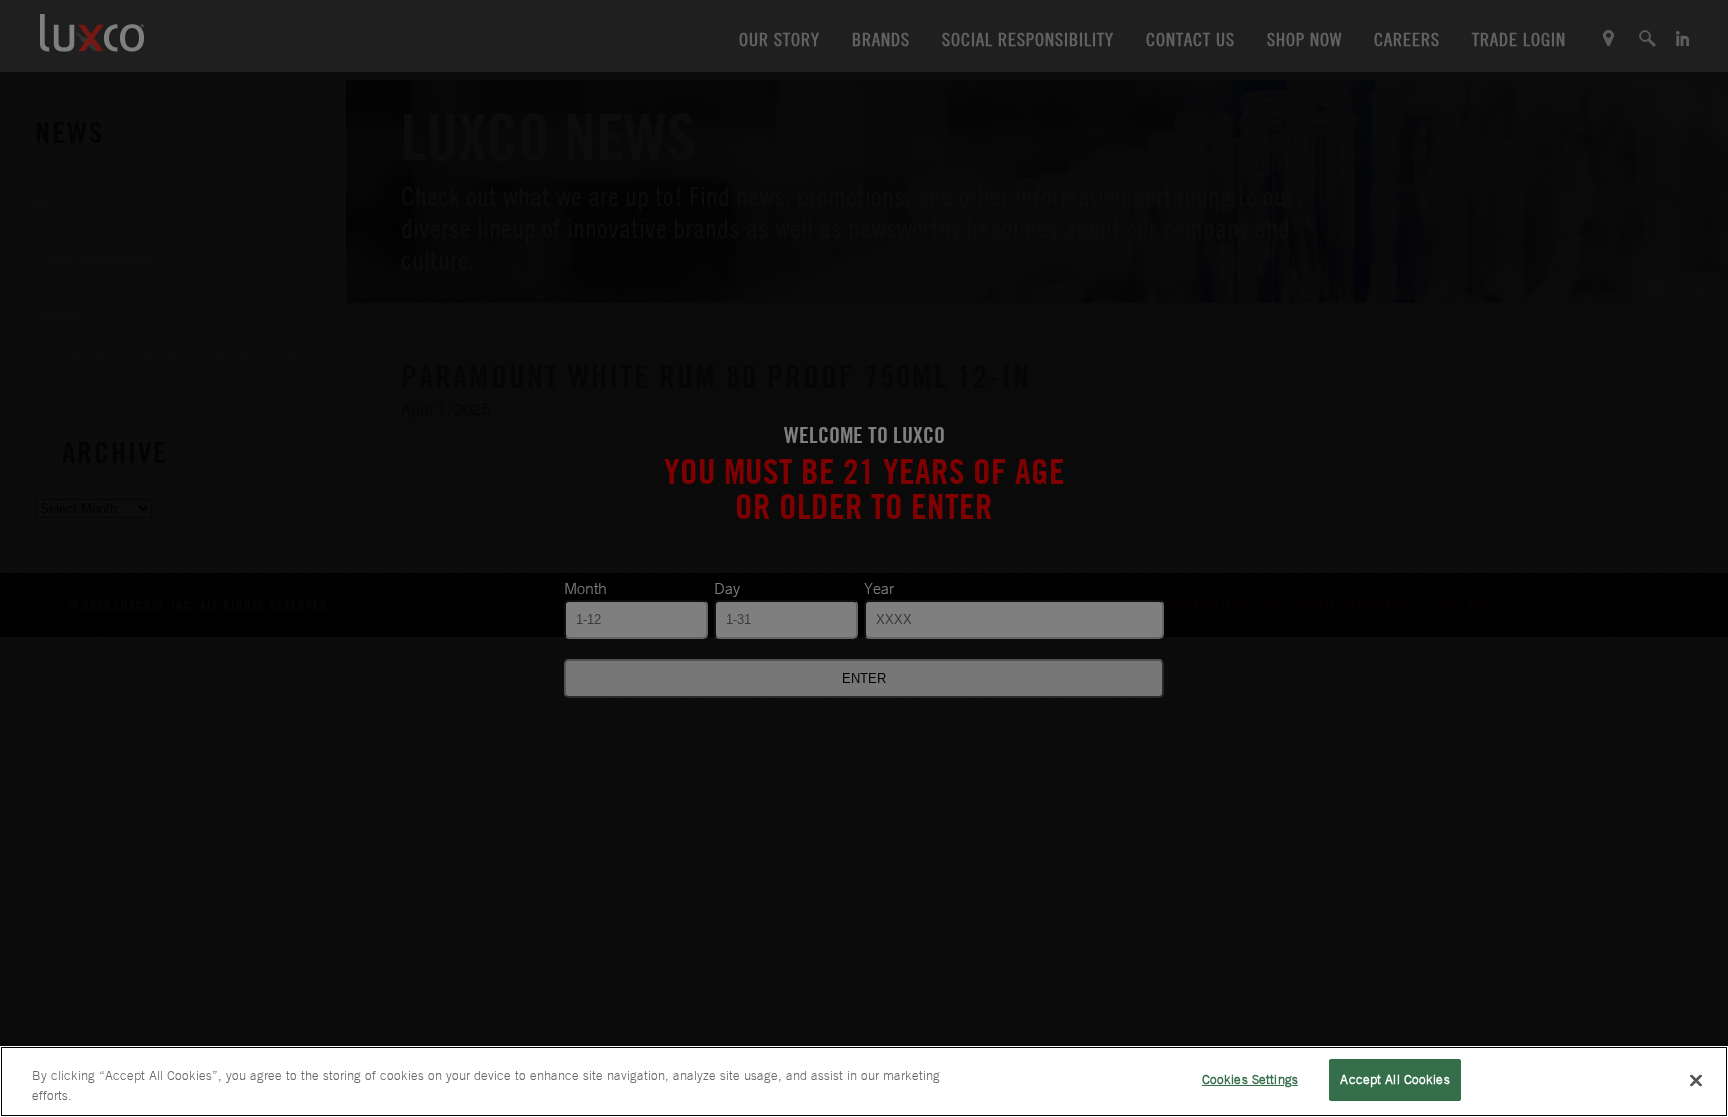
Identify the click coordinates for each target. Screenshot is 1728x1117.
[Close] (1696, 1080)
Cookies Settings (1250, 1079)
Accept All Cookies (1394, 1079)
